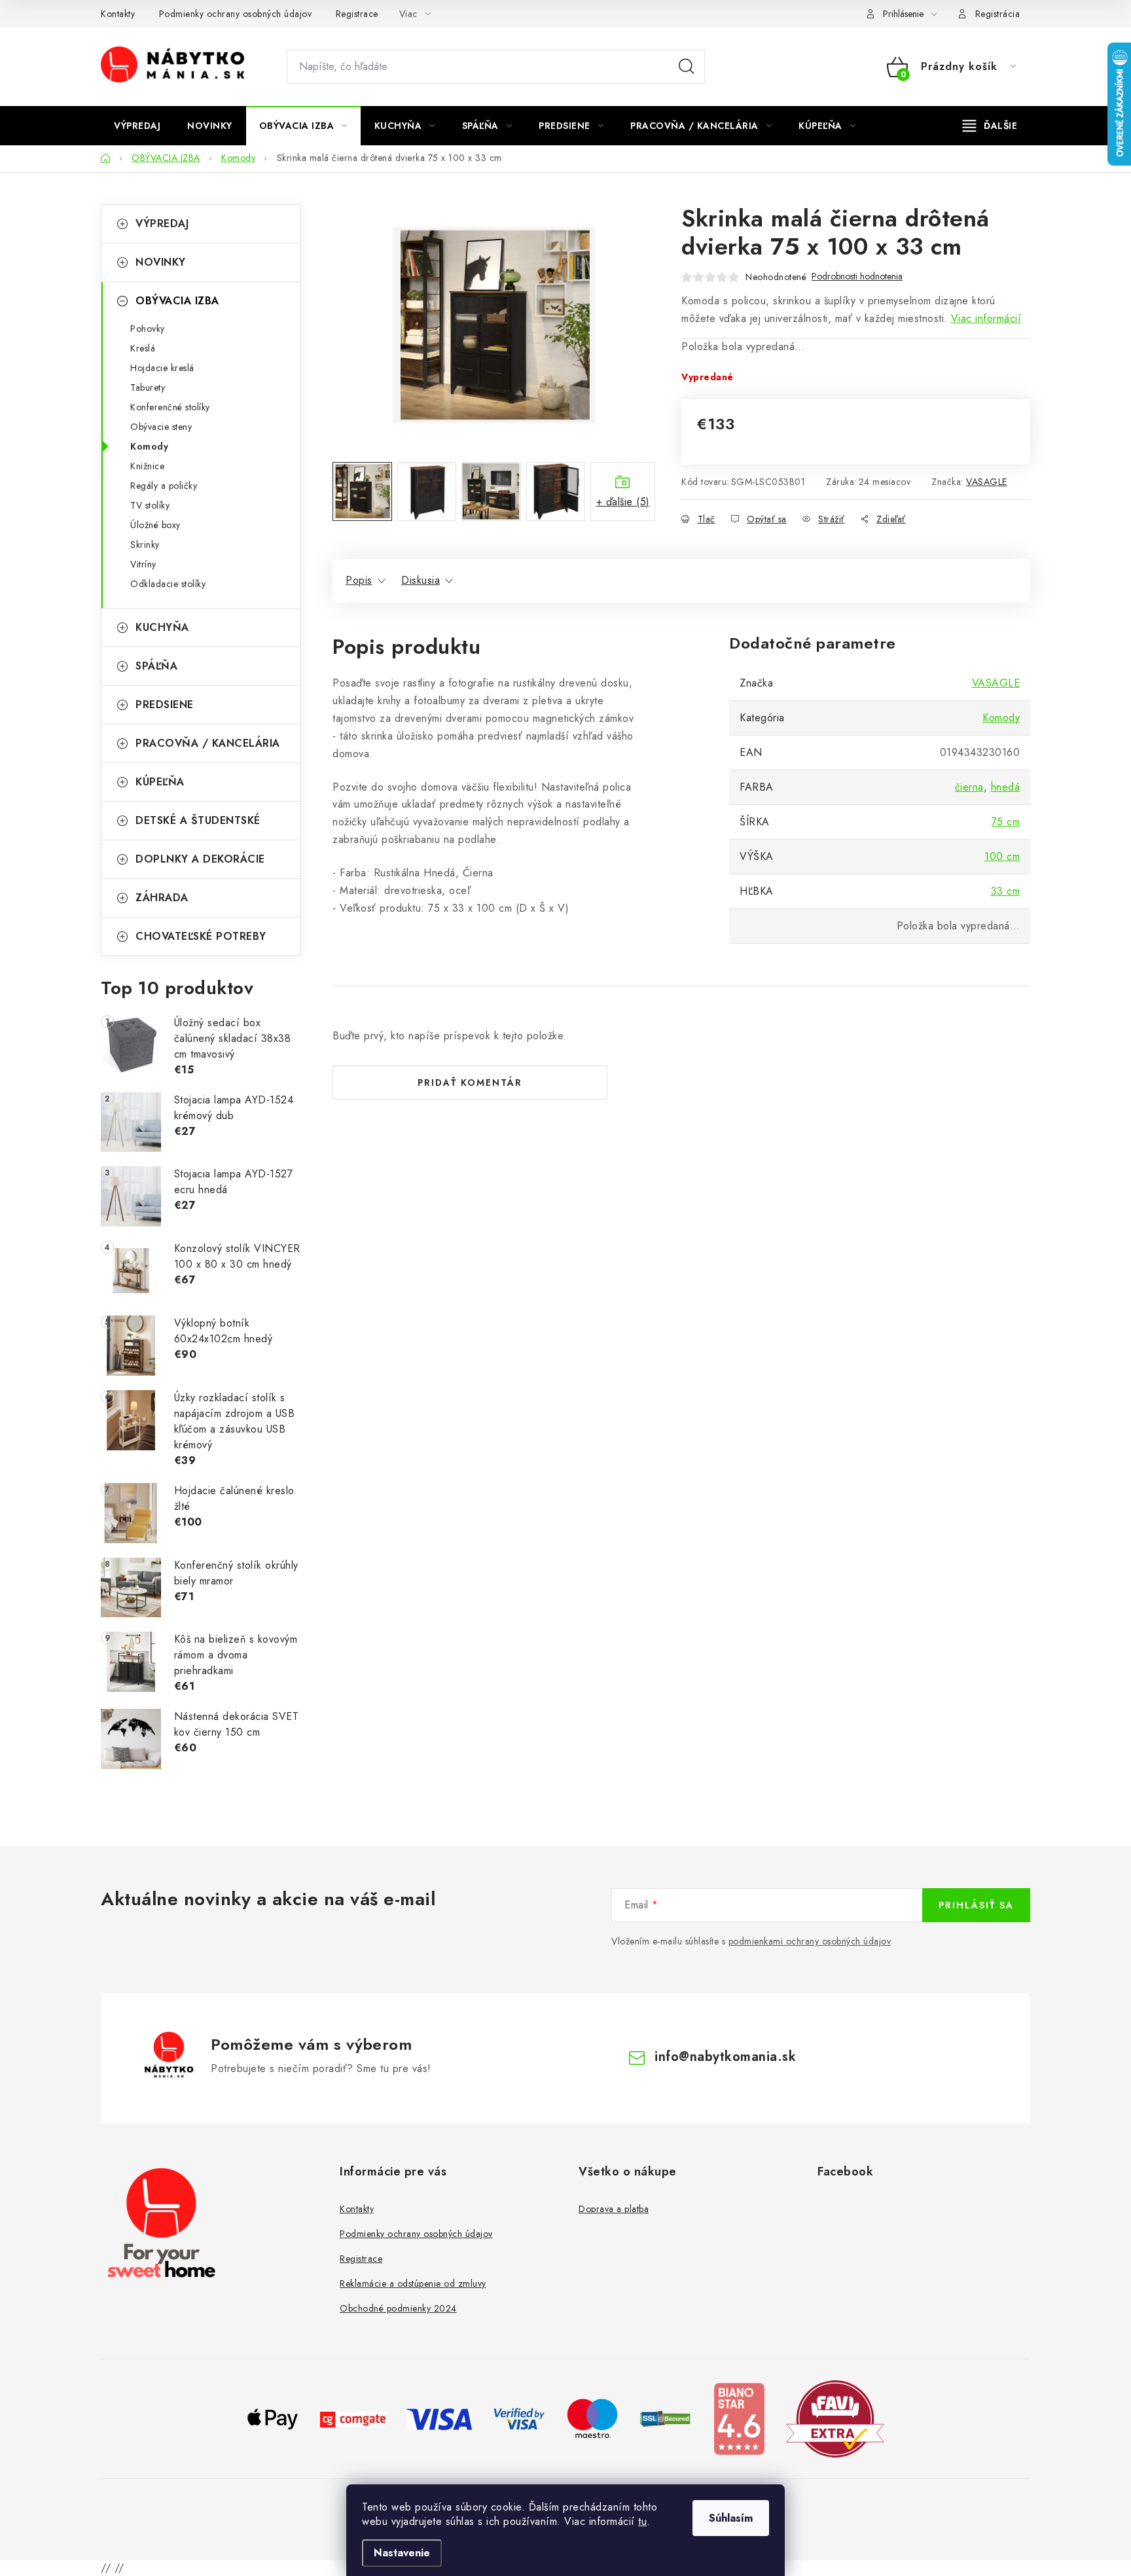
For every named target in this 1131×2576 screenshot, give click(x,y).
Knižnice (147, 466)
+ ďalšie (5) (623, 502)
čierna (969, 787)
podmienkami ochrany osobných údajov (810, 1941)
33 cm (1006, 891)
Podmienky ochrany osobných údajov (236, 14)
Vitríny (143, 564)
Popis (359, 580)
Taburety (148, 387)
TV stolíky (150, 505)
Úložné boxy (155, 525)
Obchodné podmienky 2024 (398, 2308)
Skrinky (145, 545)
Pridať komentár (470, 1082)
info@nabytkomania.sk (725, 2057)
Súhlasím (731, 2518)
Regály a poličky (164, 486)
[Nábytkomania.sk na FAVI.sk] (835, 2418)
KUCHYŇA (162, 627)
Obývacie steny (161, 427)
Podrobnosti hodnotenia (857, 277)
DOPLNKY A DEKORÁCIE (200, 859)
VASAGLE (987, 482)
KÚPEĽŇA (160, 782)
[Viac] (990, 126)
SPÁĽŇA (156, 666)
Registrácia (998, 14)
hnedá (1006, 787)
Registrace (357, 14)
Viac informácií (986, 318)
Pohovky (148, 329)
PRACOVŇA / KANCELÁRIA (208, 743)
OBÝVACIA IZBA (177, 301)
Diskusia (421, 580)
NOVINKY (161, 262)
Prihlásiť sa (976, 1905)
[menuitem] (137, 126)
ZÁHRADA (162, 898)
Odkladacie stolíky (168, 584)
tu (642, 2521)
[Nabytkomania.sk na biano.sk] (739, 2418)
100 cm (1002, 856)
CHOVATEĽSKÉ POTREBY (201, 936)
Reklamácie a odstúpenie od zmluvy (413, 2283)
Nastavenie (402, 2553)
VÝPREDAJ (162, 224)
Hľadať (687, 67)
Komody (149, 446)
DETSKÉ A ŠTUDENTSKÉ (198, 820)
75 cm (1006, 822)
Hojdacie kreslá (162, 368)
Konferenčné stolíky (170, 407)
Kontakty (118, 14)
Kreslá (143, 348)
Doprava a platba (614, 2209)
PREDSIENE (165, 705)
